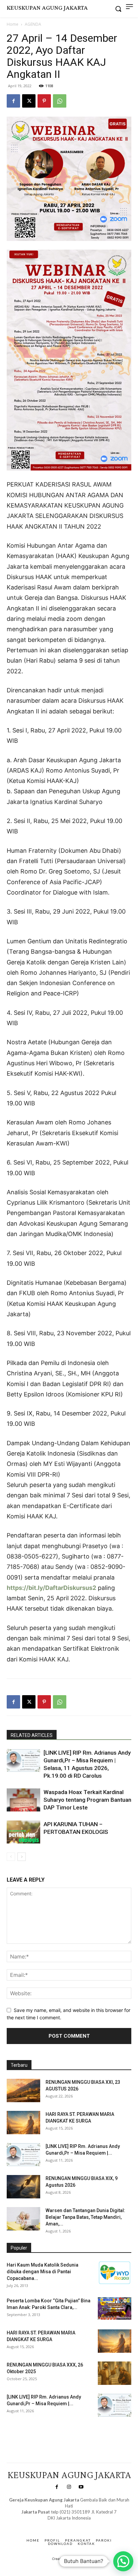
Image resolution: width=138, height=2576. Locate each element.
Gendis (89, 2525)
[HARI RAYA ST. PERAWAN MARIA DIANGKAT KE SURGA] (23, 2123)
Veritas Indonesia (25, 2431)
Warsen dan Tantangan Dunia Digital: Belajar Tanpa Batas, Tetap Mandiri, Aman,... (85, 2217)
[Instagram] (69, 2487)
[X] (29, 101)
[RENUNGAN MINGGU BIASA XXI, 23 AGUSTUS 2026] (23, 2090)
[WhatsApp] (60, 101)
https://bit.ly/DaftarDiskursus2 (51, 1588)
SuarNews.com (59, 2525)
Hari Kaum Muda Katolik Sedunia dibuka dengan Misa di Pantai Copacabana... (43, 2272)
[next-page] (22, 1857)
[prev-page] (11, 1857)
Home (13, 24)
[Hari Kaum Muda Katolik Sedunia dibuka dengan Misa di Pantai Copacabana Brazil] (115, 2273)
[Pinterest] (44, 101)
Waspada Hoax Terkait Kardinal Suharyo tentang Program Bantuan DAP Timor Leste (87, 1800)
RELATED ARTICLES (32, 1735)
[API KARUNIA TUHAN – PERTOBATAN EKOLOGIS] (23, 1832)
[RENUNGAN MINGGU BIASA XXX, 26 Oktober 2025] (115, 2373)
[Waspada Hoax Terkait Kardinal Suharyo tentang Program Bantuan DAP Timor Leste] (23, 1800)
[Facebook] (13, 101)
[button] (123, 2561)
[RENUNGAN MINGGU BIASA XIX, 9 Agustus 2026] (23, 2187)
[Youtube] (81, 2487)
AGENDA (33, 24)
